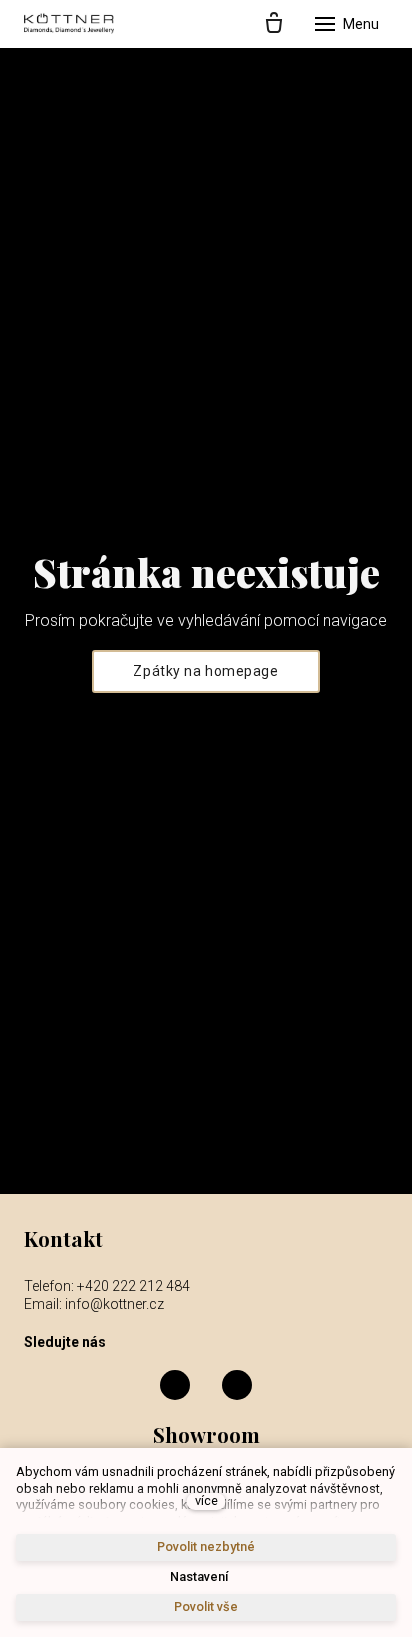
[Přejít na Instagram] (237, 1385)
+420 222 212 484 (133, 1286)
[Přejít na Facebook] (175, 1385)
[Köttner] (69, 24)
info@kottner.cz (114, 1304)
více (206, 1500)
